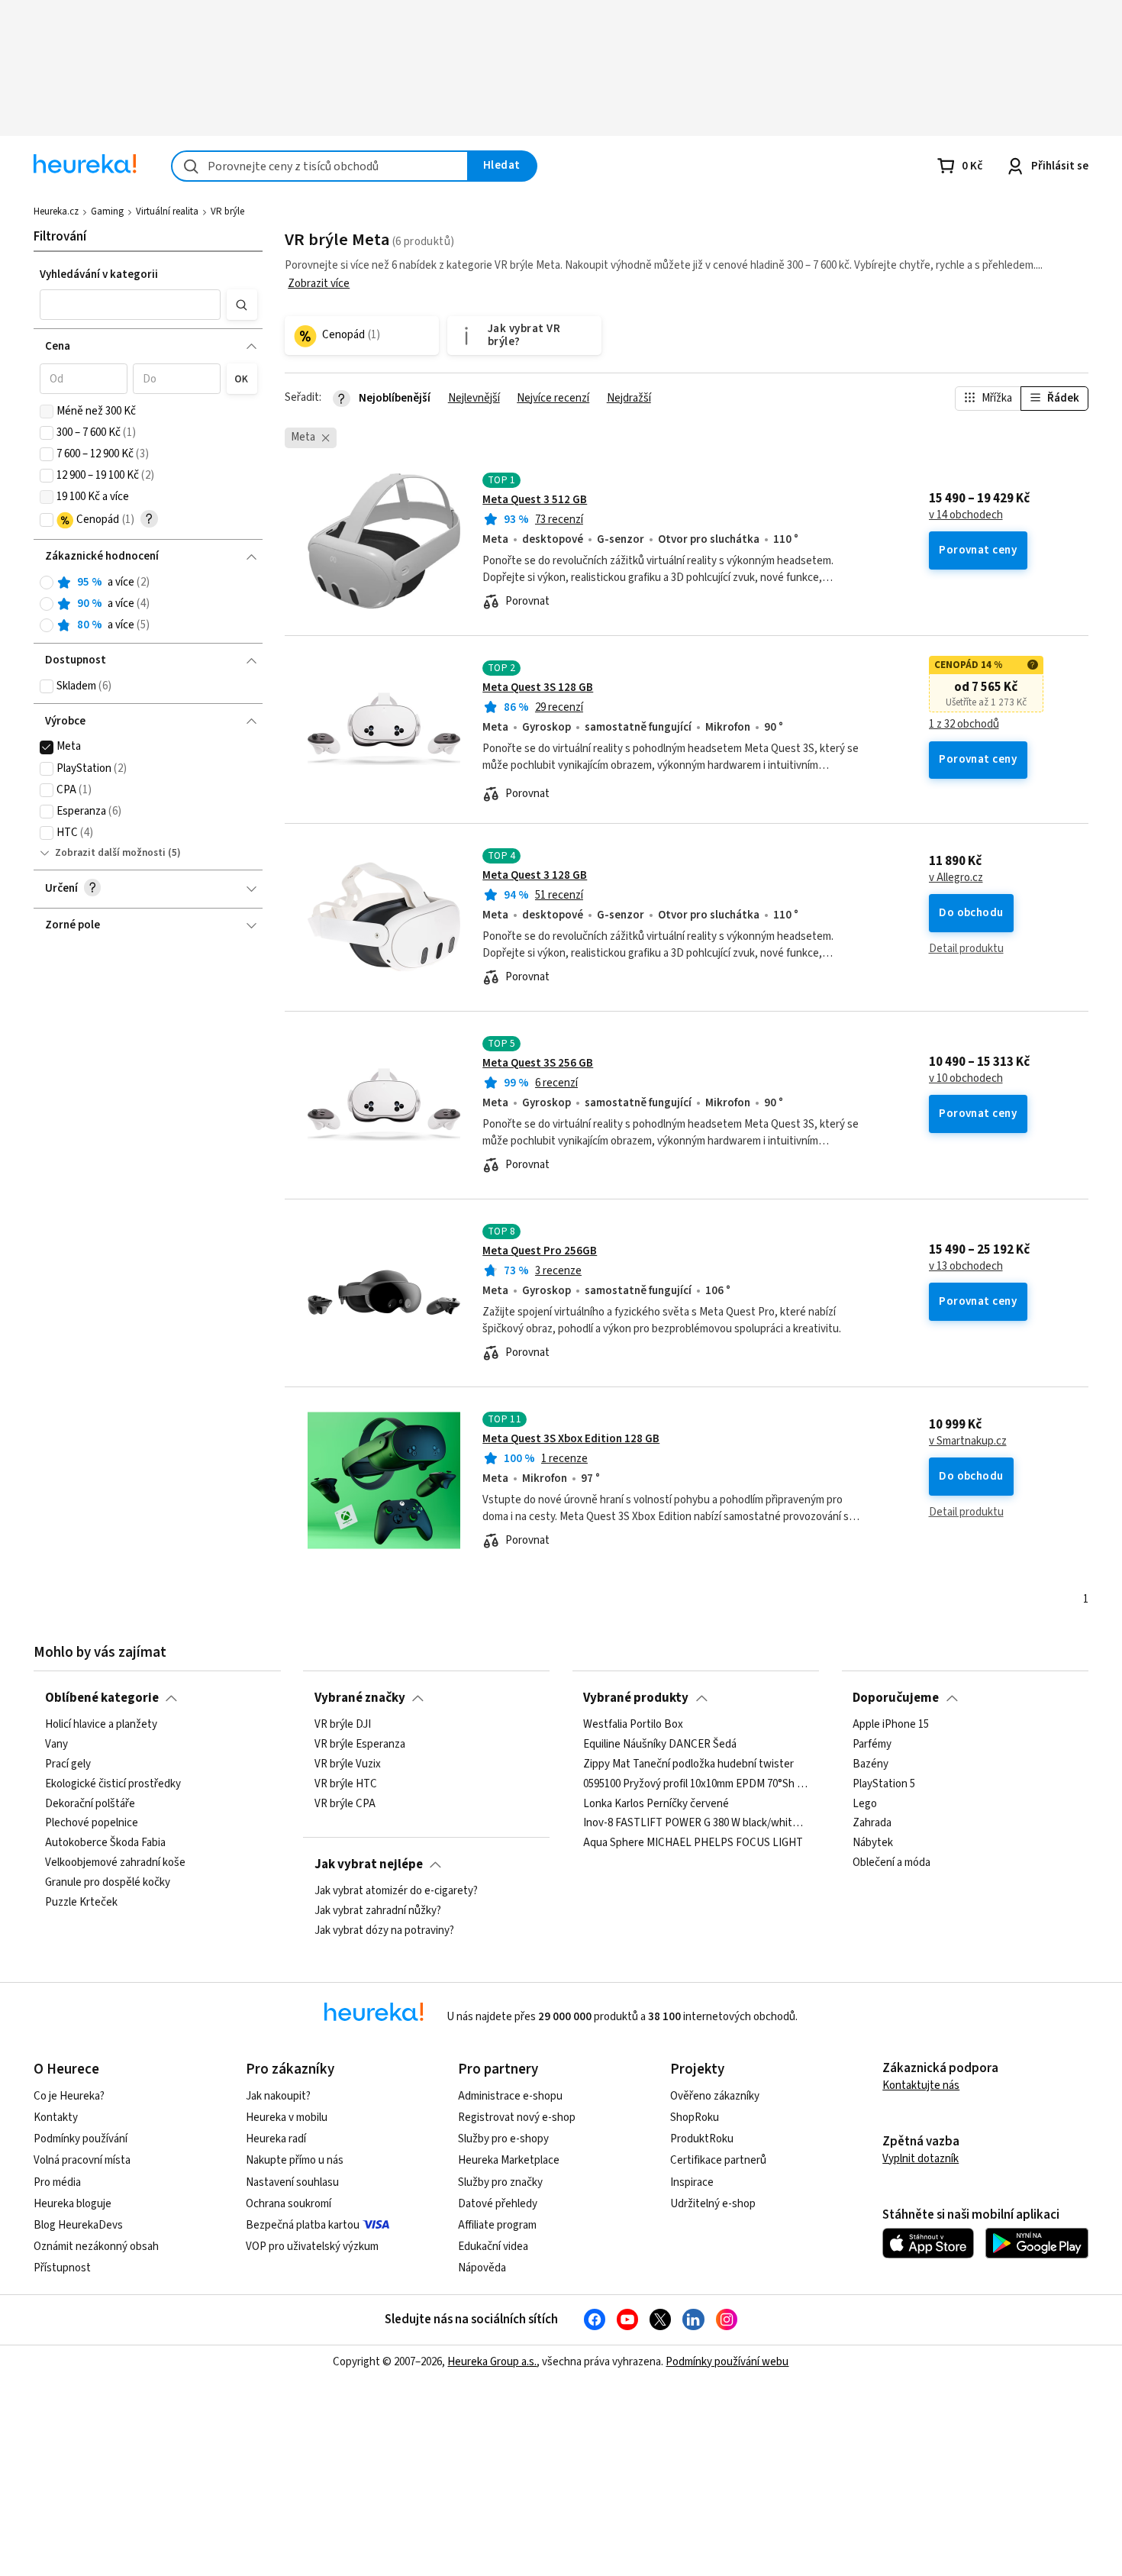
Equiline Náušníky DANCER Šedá (660, 1745)
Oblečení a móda (891, 1863)
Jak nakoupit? (278, 2096)
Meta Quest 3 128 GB (535, 875)
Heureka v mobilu (287, 2118)
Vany (56, 1745)
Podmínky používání (81, 2139)
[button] (131, 305)
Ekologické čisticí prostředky (113, 1784)
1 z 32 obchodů (964, 725)
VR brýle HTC (346, 1784)
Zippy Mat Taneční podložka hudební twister (688, 1764)
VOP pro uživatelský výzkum (312, 2247)
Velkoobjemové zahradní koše (115, 1863)
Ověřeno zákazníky (715, 2096)
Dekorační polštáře (90, 1804)
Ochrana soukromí (289, 2204)
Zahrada (872, 1824)
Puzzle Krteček (81, 1903)
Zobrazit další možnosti (110, 853)
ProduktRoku (702, 2139)
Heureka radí (276, 2139)
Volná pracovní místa (82, 2160)
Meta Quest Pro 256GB (540, 1251)
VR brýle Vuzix (348, 1764)
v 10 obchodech (966, 1079)
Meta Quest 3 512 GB (535, 500)
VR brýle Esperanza (360, 1745)
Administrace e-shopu (510, 2096)
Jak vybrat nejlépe (369, 1864)
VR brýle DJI (343, 1725)
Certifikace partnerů (718, 2160)
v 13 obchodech (966, 1267)
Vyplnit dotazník (920, 2159)
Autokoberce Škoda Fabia (105, 1843)
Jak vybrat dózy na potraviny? (384, 1931)
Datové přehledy (498, 2204)
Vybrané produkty (636, 1698)
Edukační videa (493, 2247)
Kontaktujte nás (921, 2085)
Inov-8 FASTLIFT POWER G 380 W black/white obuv (695, 1824)
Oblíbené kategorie (102, 1698)
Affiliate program (497, 2225)
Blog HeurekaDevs (78, 2225)
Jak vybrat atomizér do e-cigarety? (396, 1891)
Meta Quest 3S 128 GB (538, 688)
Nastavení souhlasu (292, 2182)
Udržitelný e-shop (713, 2204)
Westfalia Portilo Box (633, 1725)
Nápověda (482, 2268)
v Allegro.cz (956, 878)
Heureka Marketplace (509, 2160)
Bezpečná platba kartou (303, 2225)
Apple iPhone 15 (891, 1725)
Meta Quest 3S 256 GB (538, 1063)
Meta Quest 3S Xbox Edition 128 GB (571, 1439)
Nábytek (873, 1843)
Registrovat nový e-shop (517, 2118)
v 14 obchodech (966, 515)
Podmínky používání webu (727, 2362)
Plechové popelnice (92, 1824)
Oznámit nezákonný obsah (96, 2247)
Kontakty (56, 2118)
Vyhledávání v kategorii (99, 274)
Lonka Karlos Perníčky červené (656, 1804)
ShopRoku (695, 2118)
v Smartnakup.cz (968, 1441)
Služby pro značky (500, 2182)
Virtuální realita (167, 211)
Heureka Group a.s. (492, 2362)
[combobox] (320, 166)
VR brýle (227, 211)
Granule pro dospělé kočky (108, 1883)
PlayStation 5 (884, 1784)
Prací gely (68, 1764)
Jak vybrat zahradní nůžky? (378, 1911)
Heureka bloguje (73, 2204)
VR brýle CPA (345, 1804)
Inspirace (692, 2182)
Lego (865, 1804)
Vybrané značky (360, 1698)
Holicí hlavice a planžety (101, 1725)
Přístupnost (62, 2268)
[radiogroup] (148, 604)
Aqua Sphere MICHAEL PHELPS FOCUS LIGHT (693, 1843)
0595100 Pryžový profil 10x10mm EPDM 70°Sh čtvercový (695, 1784)
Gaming (107, 211)
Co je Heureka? (69, 2096)
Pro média (57, 2182)
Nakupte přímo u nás (295, 2160)
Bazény (871, 1764)
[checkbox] (47, 412)
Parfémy (872, 1745)
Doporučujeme (896, 1698)
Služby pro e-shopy (503, 2139)
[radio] (47, 583)
